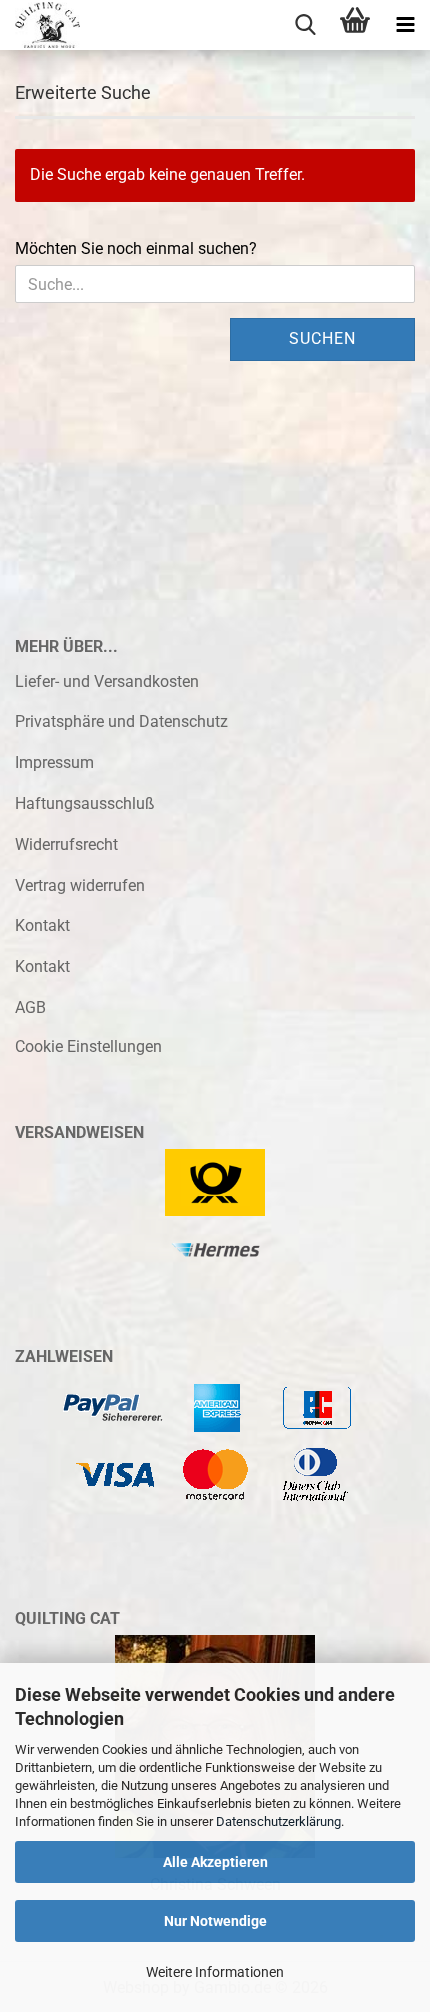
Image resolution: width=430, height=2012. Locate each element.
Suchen (322, 338)
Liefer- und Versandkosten (107, 681)
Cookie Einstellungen (88, 1046)
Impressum (54, 762)
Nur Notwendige (215, 1921)
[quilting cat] (40, 25)
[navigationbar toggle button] (405, 25)
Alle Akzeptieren (215, 1862)
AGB (30, 1007)
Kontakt (42, 925)
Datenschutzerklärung (278, 1821)
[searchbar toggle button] (305, 25)
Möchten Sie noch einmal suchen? (136, 248)
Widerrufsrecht (66, 844)
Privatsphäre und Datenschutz (121, 721)
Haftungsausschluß (85, 803)
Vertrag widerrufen (80, 885)
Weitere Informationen (215, 1972)
